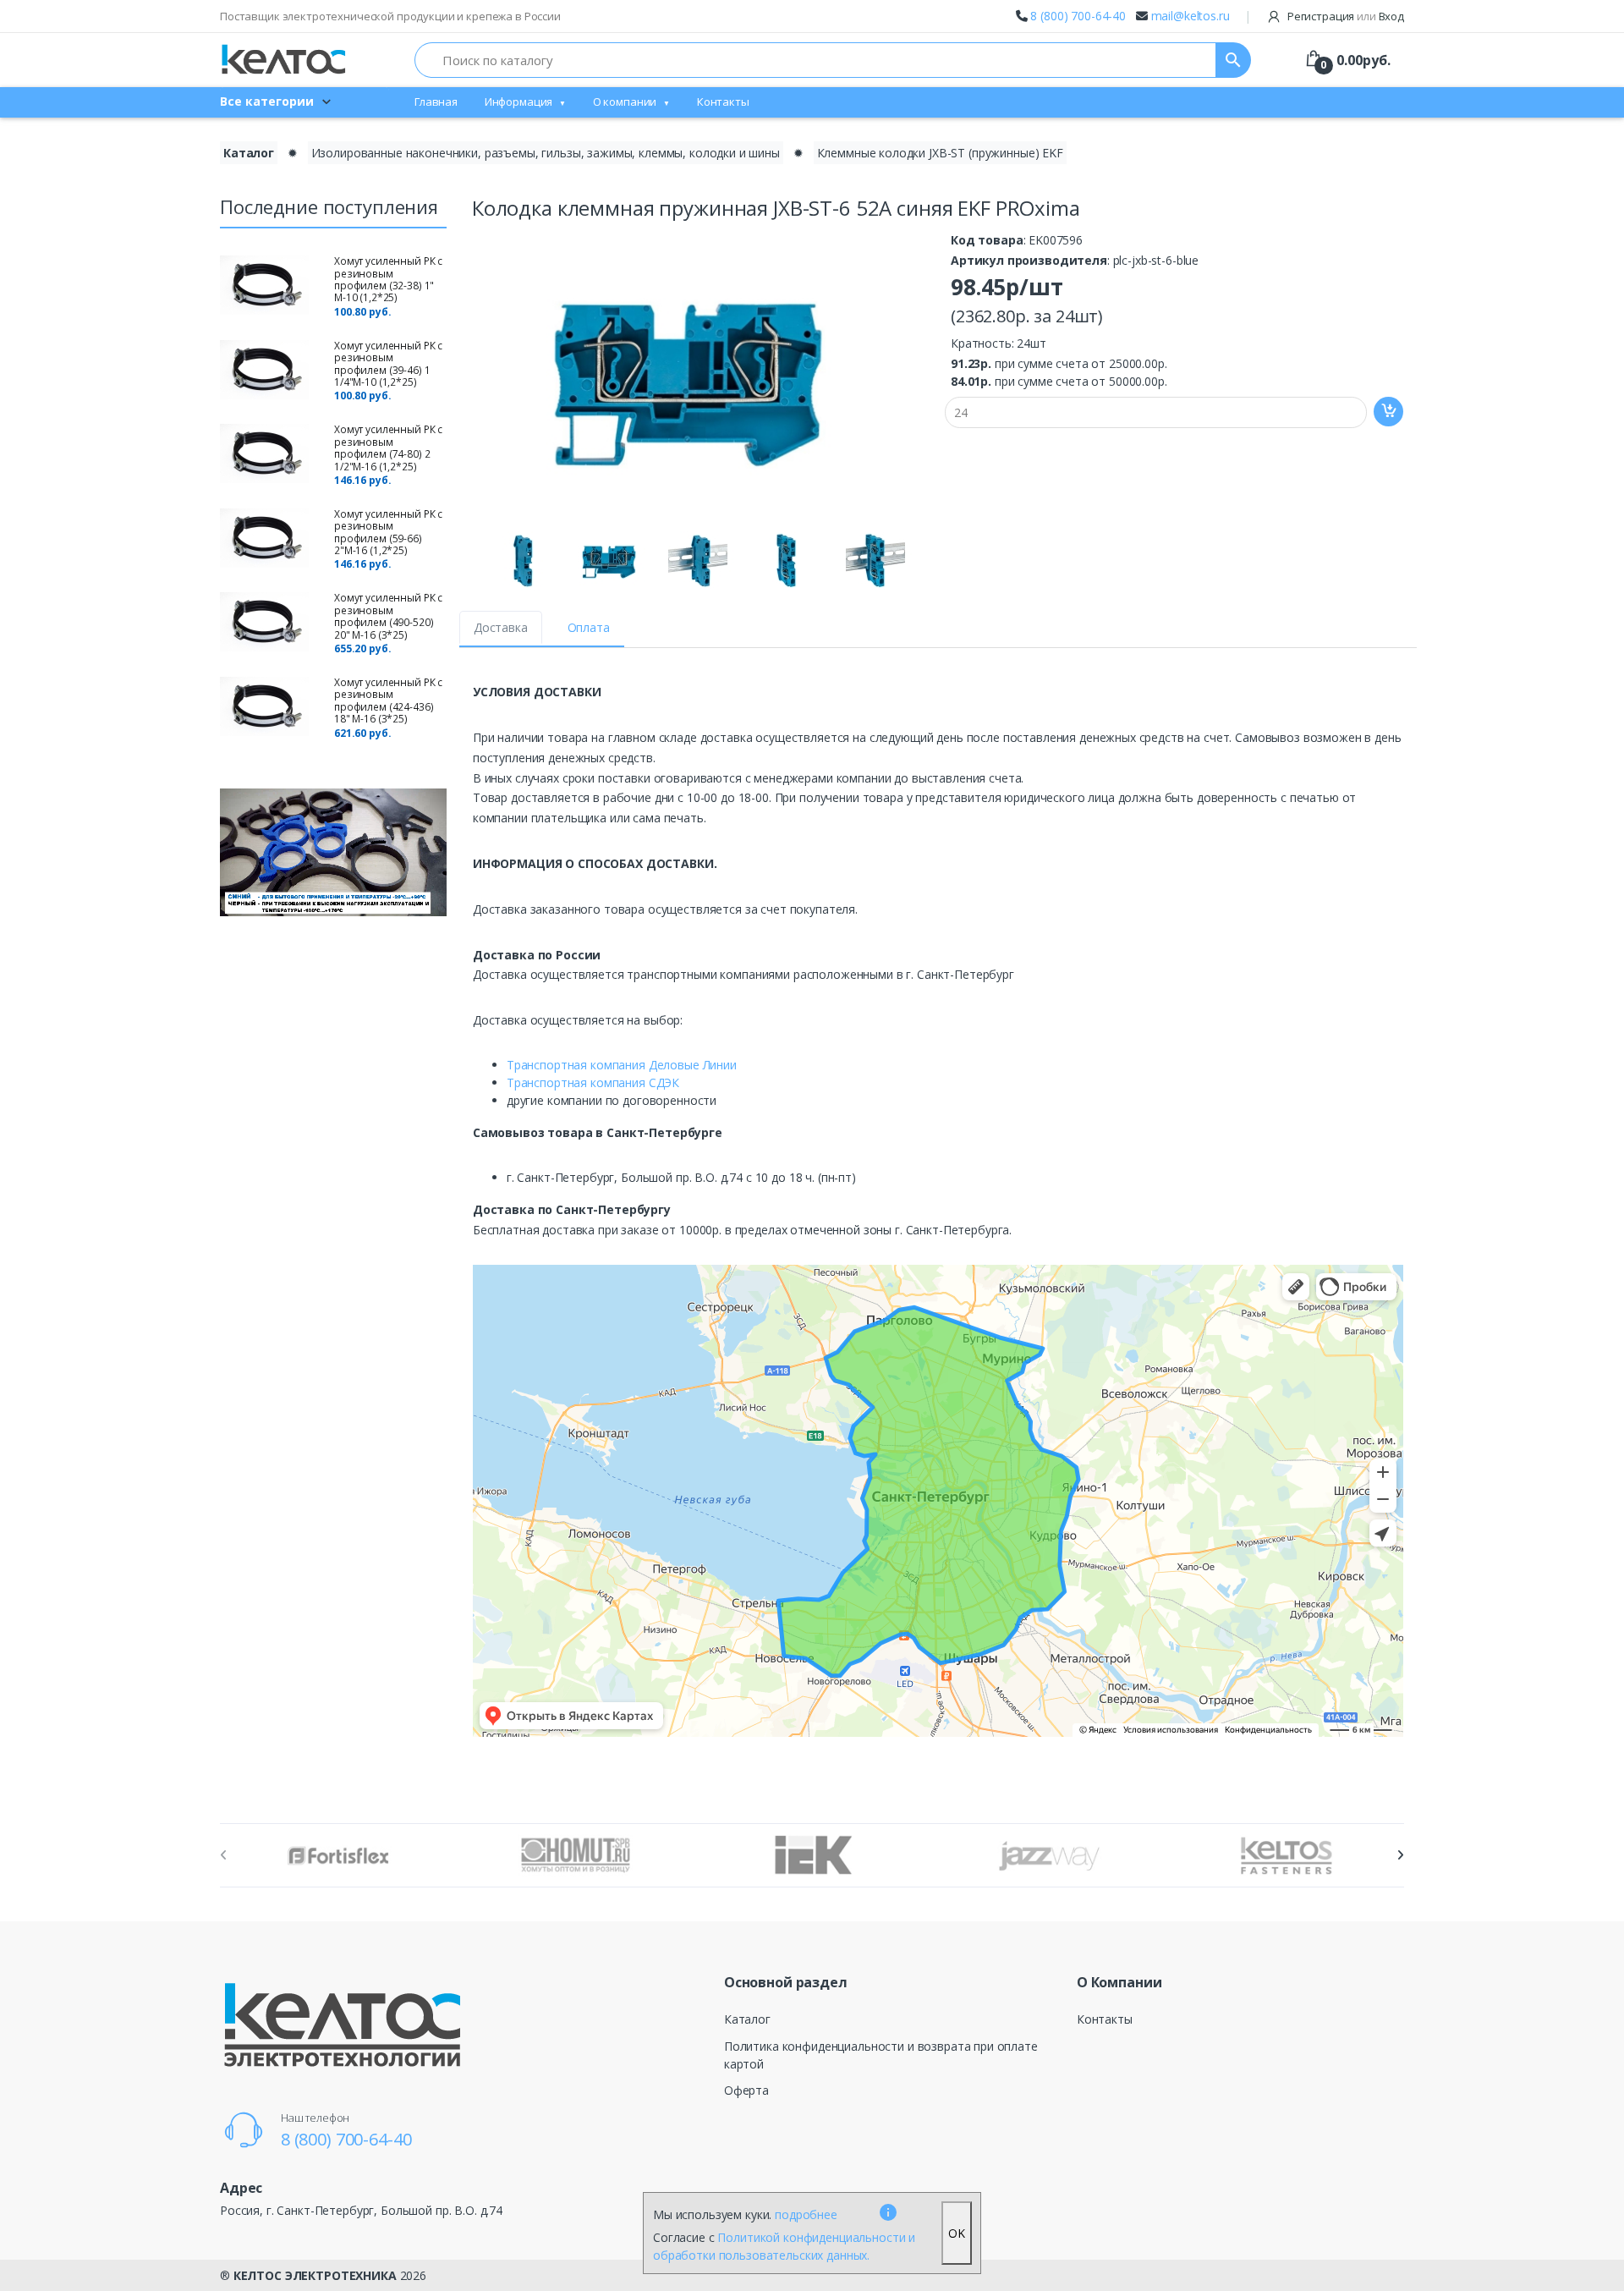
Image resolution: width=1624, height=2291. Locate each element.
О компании (625, 102)
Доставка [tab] (501, 627)
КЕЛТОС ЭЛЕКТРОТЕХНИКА (315, 2275)
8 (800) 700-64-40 (1078, 16)
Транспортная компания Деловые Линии (622, 1065)
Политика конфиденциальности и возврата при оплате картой (881, 2055)
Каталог (249, 153)
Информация (519, 102)
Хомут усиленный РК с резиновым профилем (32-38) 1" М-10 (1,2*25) (388, 279)
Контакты (723, 102)
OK (957, 2233)
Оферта (746, 2090)
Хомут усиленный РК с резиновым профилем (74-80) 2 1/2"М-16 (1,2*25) (388, 448)
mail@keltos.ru (1191, 16)
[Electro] (283, 60)
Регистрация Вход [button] (1344, 16)
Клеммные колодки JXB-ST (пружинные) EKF (940, 153)
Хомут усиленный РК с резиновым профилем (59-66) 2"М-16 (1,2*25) (388, 532)
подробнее (806, 2214)
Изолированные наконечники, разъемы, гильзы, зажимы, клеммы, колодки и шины (546, 153)
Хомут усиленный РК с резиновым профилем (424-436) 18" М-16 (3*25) (388, 700)
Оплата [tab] (589, 627)
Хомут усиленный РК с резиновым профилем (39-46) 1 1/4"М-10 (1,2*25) (388, 364)
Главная (436, 102)
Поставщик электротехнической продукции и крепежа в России (390, 16)
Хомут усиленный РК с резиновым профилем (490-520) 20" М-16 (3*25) (388, 616)
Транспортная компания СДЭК (593, 1082)
